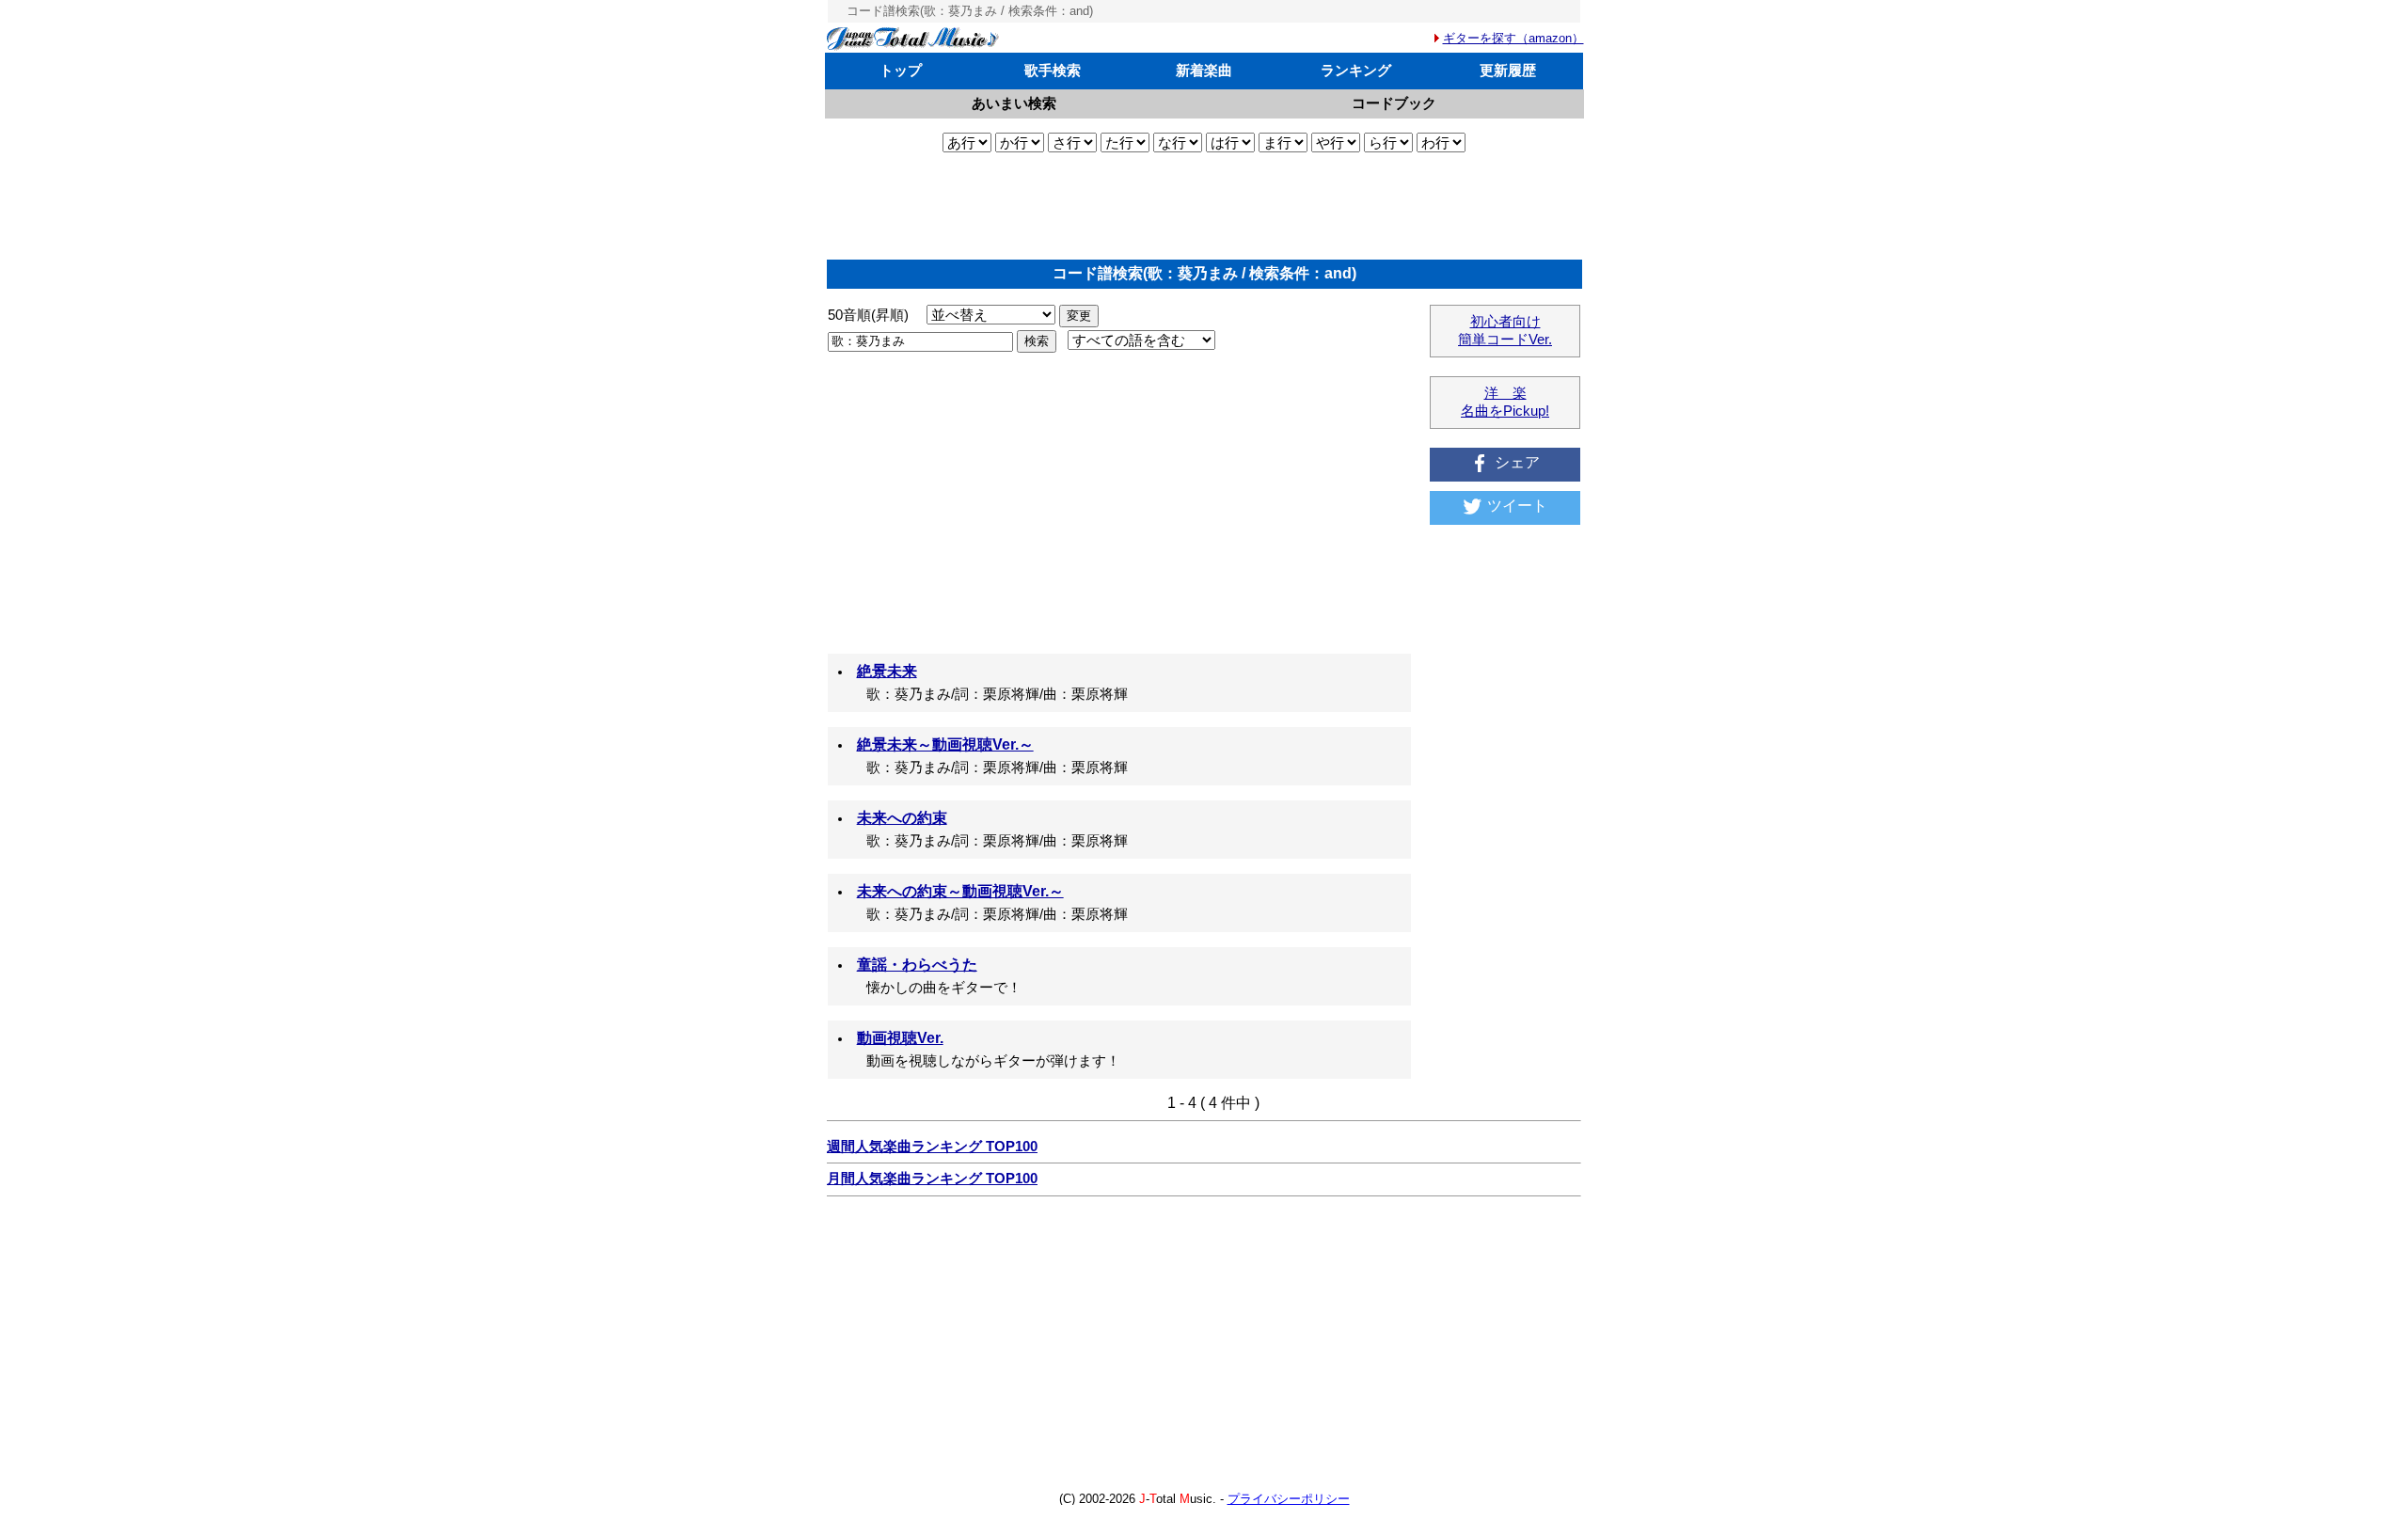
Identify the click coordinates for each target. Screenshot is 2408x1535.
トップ (901, 70)
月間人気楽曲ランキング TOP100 (932, 1179)
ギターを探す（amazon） (1513, 38)
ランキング (1356, 70)
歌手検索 (1053, 70)
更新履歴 (1508, 70)
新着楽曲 (1204, 70)
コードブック (1394, 103)
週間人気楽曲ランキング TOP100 (932, 1147)
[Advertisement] (1204, 206)
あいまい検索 (1014, 103)
